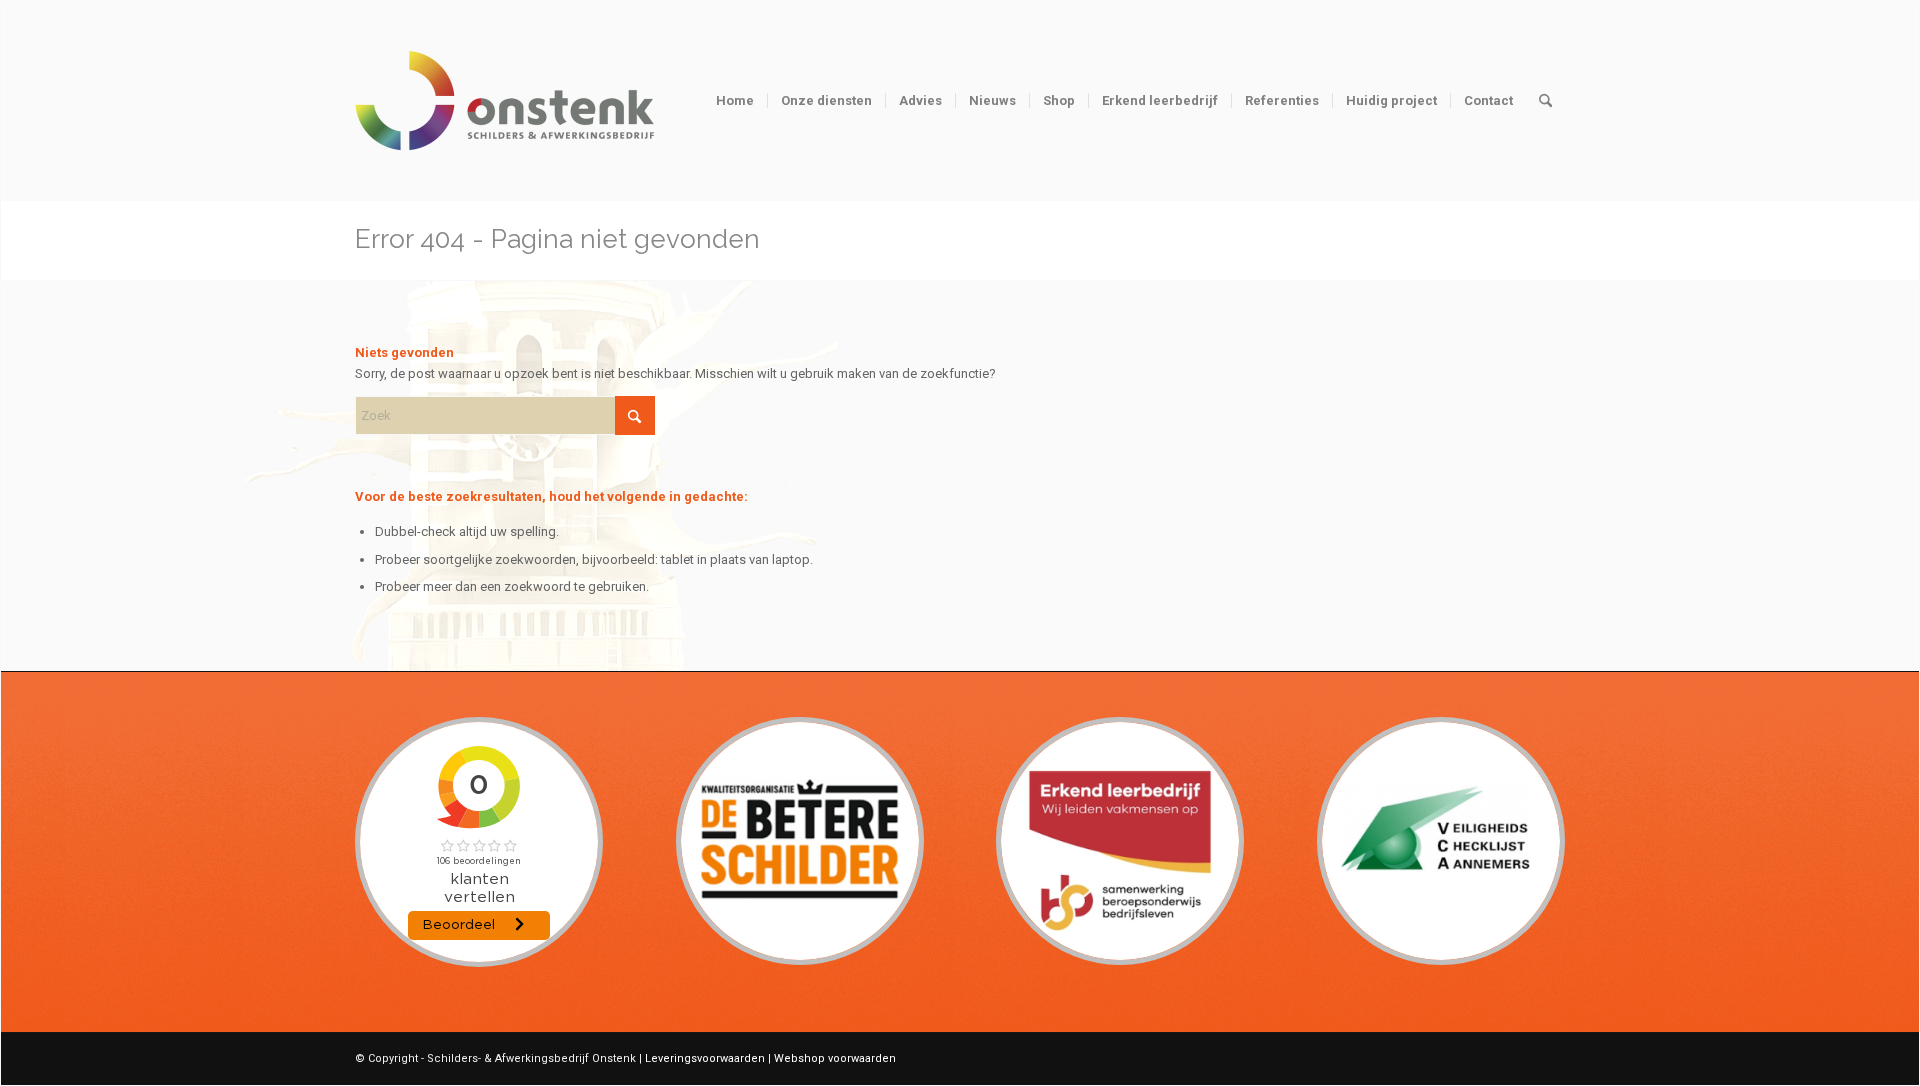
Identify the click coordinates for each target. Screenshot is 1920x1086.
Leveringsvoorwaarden (705, 1058)
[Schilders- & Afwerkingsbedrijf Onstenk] (505, 126)
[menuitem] (735, 101)
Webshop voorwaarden (835, 1058)
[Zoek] (1545, 101)
